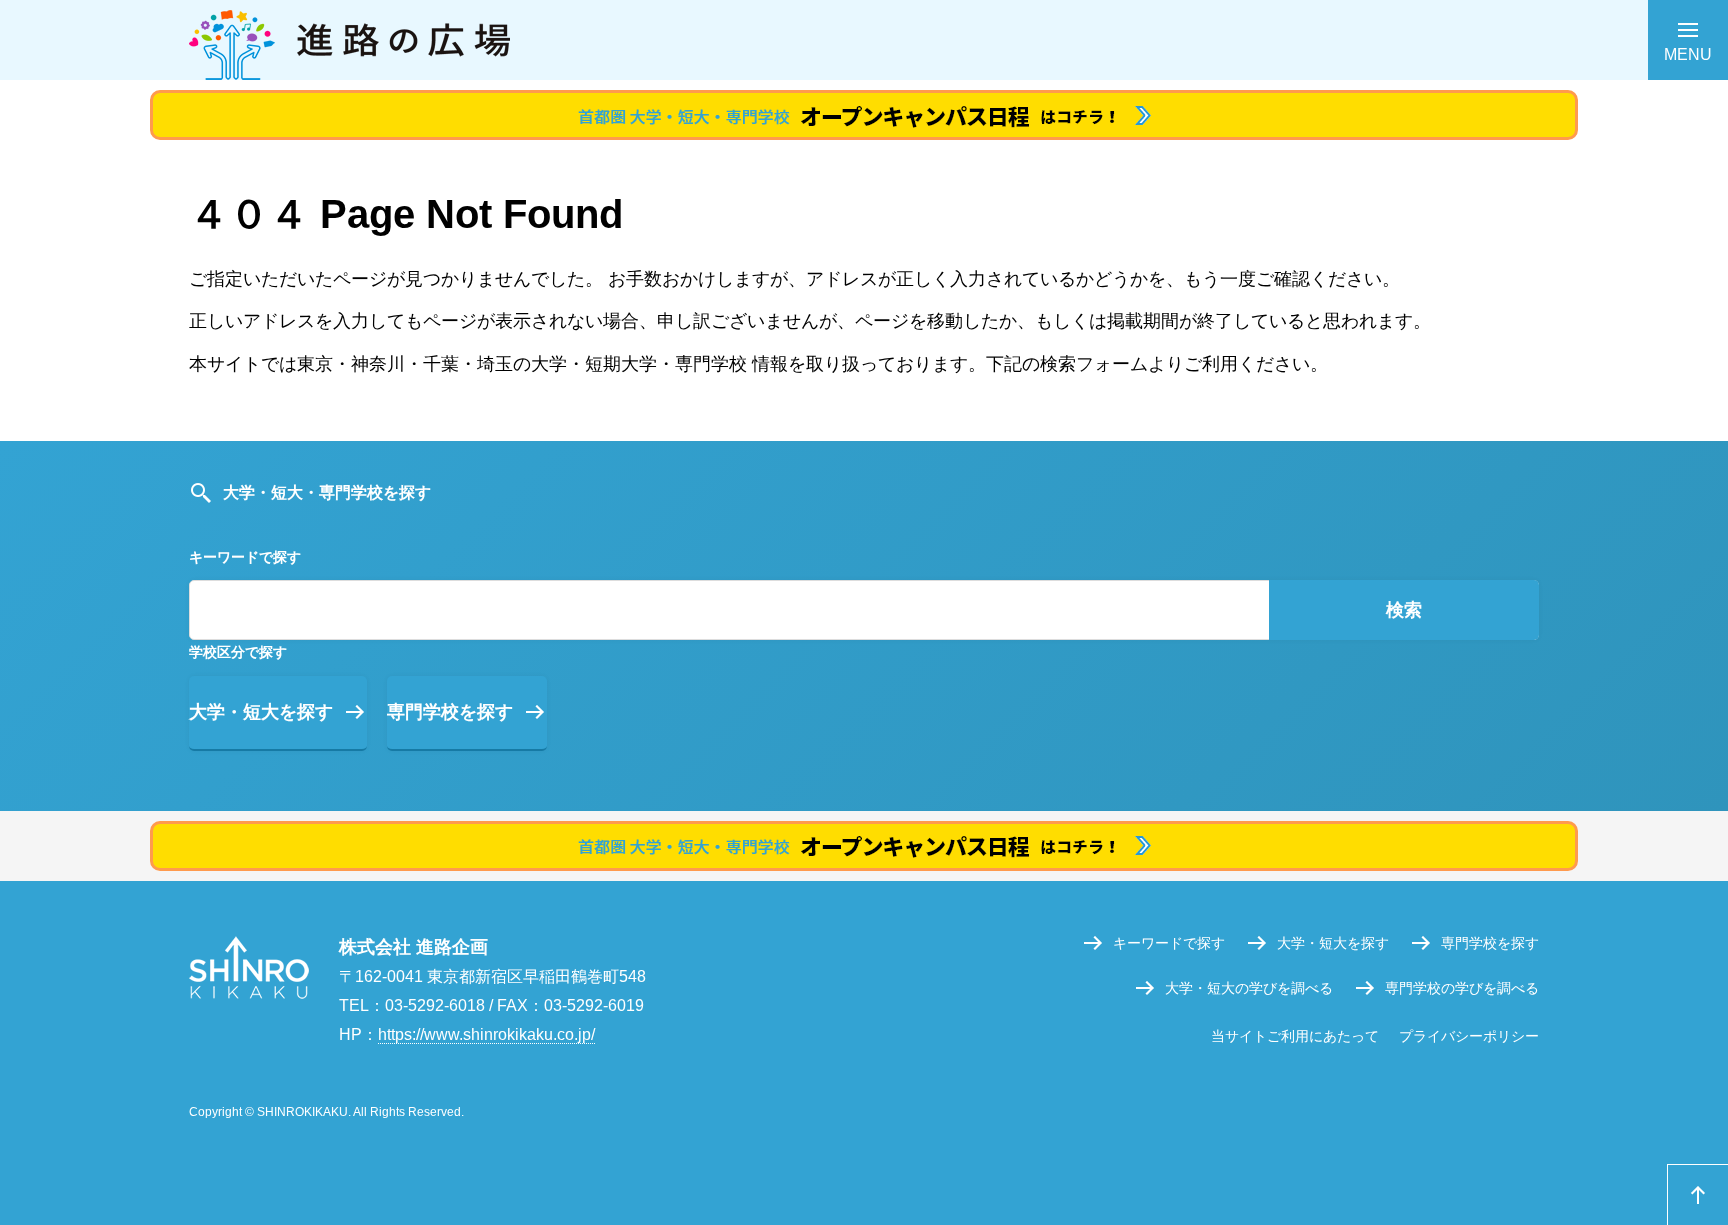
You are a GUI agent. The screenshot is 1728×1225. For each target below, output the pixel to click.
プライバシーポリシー (1469, 1036)
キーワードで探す (1169, 943)
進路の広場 (864, 40)
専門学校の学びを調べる (1462, 988)
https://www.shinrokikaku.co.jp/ (486, 1034)
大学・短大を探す (261, 712)
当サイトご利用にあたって (1295, 1036)
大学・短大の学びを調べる (1249, 988)
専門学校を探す (450, 712)
